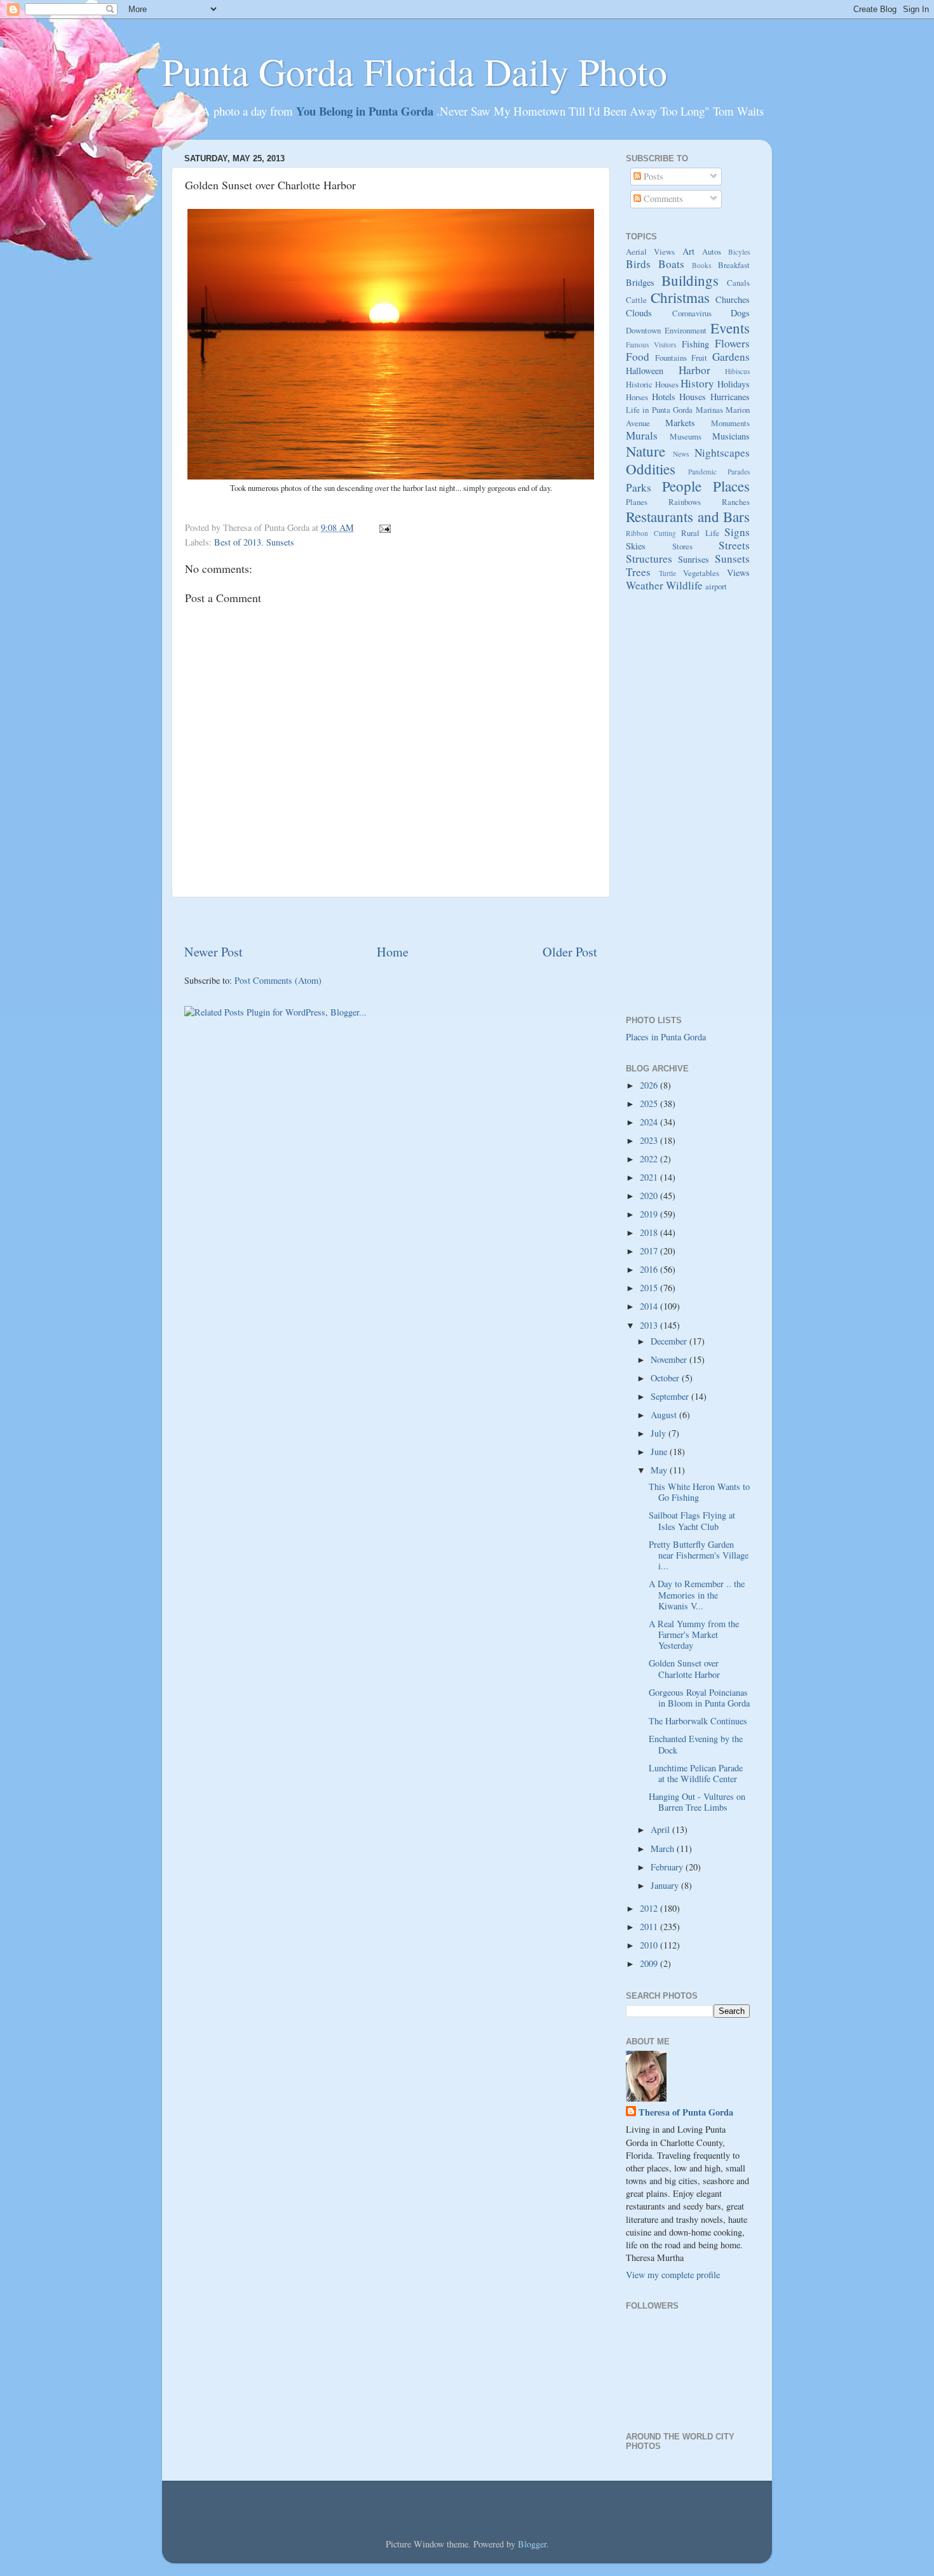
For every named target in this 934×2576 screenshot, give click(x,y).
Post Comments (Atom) (278, 980)
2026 (650, 1085)
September (671, 1396)
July (660, 1433)
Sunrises (694, 559)
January (666, 1885)
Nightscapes (722, 453)
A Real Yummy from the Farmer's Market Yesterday (694, 1635)
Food (638, 357)
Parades (739, 472)
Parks (639, 487)
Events (730, 328)
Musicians (731, 436)
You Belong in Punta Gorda (366, 111)
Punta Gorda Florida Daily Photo (415, 71)
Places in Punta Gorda (666, 1037)
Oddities (651, 469)
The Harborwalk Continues (698, 1721)
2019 (650, 1214)
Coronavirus (692, 313)
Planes (637, 502)
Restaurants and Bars (688, 516)
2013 (650, 1325)
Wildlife (684, 585)
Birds (638, 264)
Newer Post (213, 952)
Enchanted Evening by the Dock (696, 1744)
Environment (686, 330)
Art (688, 251)
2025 (650, 1104)
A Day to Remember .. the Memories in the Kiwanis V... (697, 1595)
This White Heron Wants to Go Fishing (699, 1492)
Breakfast (734, 265)
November (670, 1359)
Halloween (645, 371)
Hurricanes (730, 397)
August (665, 1415)
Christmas (680, 297)
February (668, 1867)
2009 (650, 1963)
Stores (682, 546)
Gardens (731, 357)
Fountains (671, 358)
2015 (650, 1288)
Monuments (730, 423)
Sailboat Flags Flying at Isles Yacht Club (692, 1520)
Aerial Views (650, 252)
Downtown (643, 330)
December (670, 1341)
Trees (638, 572)
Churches (733, 299)
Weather (645, 585)
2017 (650, 1251)
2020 (650, 1196)
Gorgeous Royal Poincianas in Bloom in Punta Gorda (699, 1698)
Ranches (736, 502)
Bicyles (739, 252)
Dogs (740, 313)
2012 (650, 1908)
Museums (686, 436)
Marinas (709, 410)
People (682, 486)
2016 (650, 1269)
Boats (671, 264)
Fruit (699, 358)
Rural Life (700, 533)
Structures (649, 559)
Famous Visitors (651, 345)
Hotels (664, 397)
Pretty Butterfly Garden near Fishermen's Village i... (699, 1555)
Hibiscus (737, 371)
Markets (680, 423)
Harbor (694, 370)
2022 (650, 1159)
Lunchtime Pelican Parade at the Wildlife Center (696, 1773)
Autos (712, 252)
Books (701, 265)
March (664, 1848)
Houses (693, 397)
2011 (650, 1927)
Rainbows (685, 502)
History (697, 383)
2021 (650, 1177)
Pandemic (702, 472)
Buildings (690, 280)
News (681, 454)
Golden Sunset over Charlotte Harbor (684, 1668)
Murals (642, 435)
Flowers (732, 343)
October (666, 1378)
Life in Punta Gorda (659, 410)
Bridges (640, 282)
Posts (652, 176)
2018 (650, 1232)
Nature (646, 451)
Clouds (639, 313)
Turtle (667, 573)
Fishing (695, 344)
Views (738, 573)
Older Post (570, 952)
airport (716, 586)
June (660, 1452)
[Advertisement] (391, 921)
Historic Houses (652, 384)
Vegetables (701, 573)
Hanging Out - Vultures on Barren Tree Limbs (697, 1802)
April (661, 1829)
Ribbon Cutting (651, 533)
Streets (734, 545)
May (660, 1470)
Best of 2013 (238, 542)
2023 (650, 1140)
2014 (650, 1306)
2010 (650, 1945)
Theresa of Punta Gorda (686, 2112)
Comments (662, 198)
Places (731, 486)
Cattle (636, 300)
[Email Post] (383, 527)
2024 (650, 1122)
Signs (737, 532)
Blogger (532, 2544)
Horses (637, 397)
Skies (636, 546)
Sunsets (280, 542)
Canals (738, 283)
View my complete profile (673, 2275)
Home (393, 952)
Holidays (734, 384)
